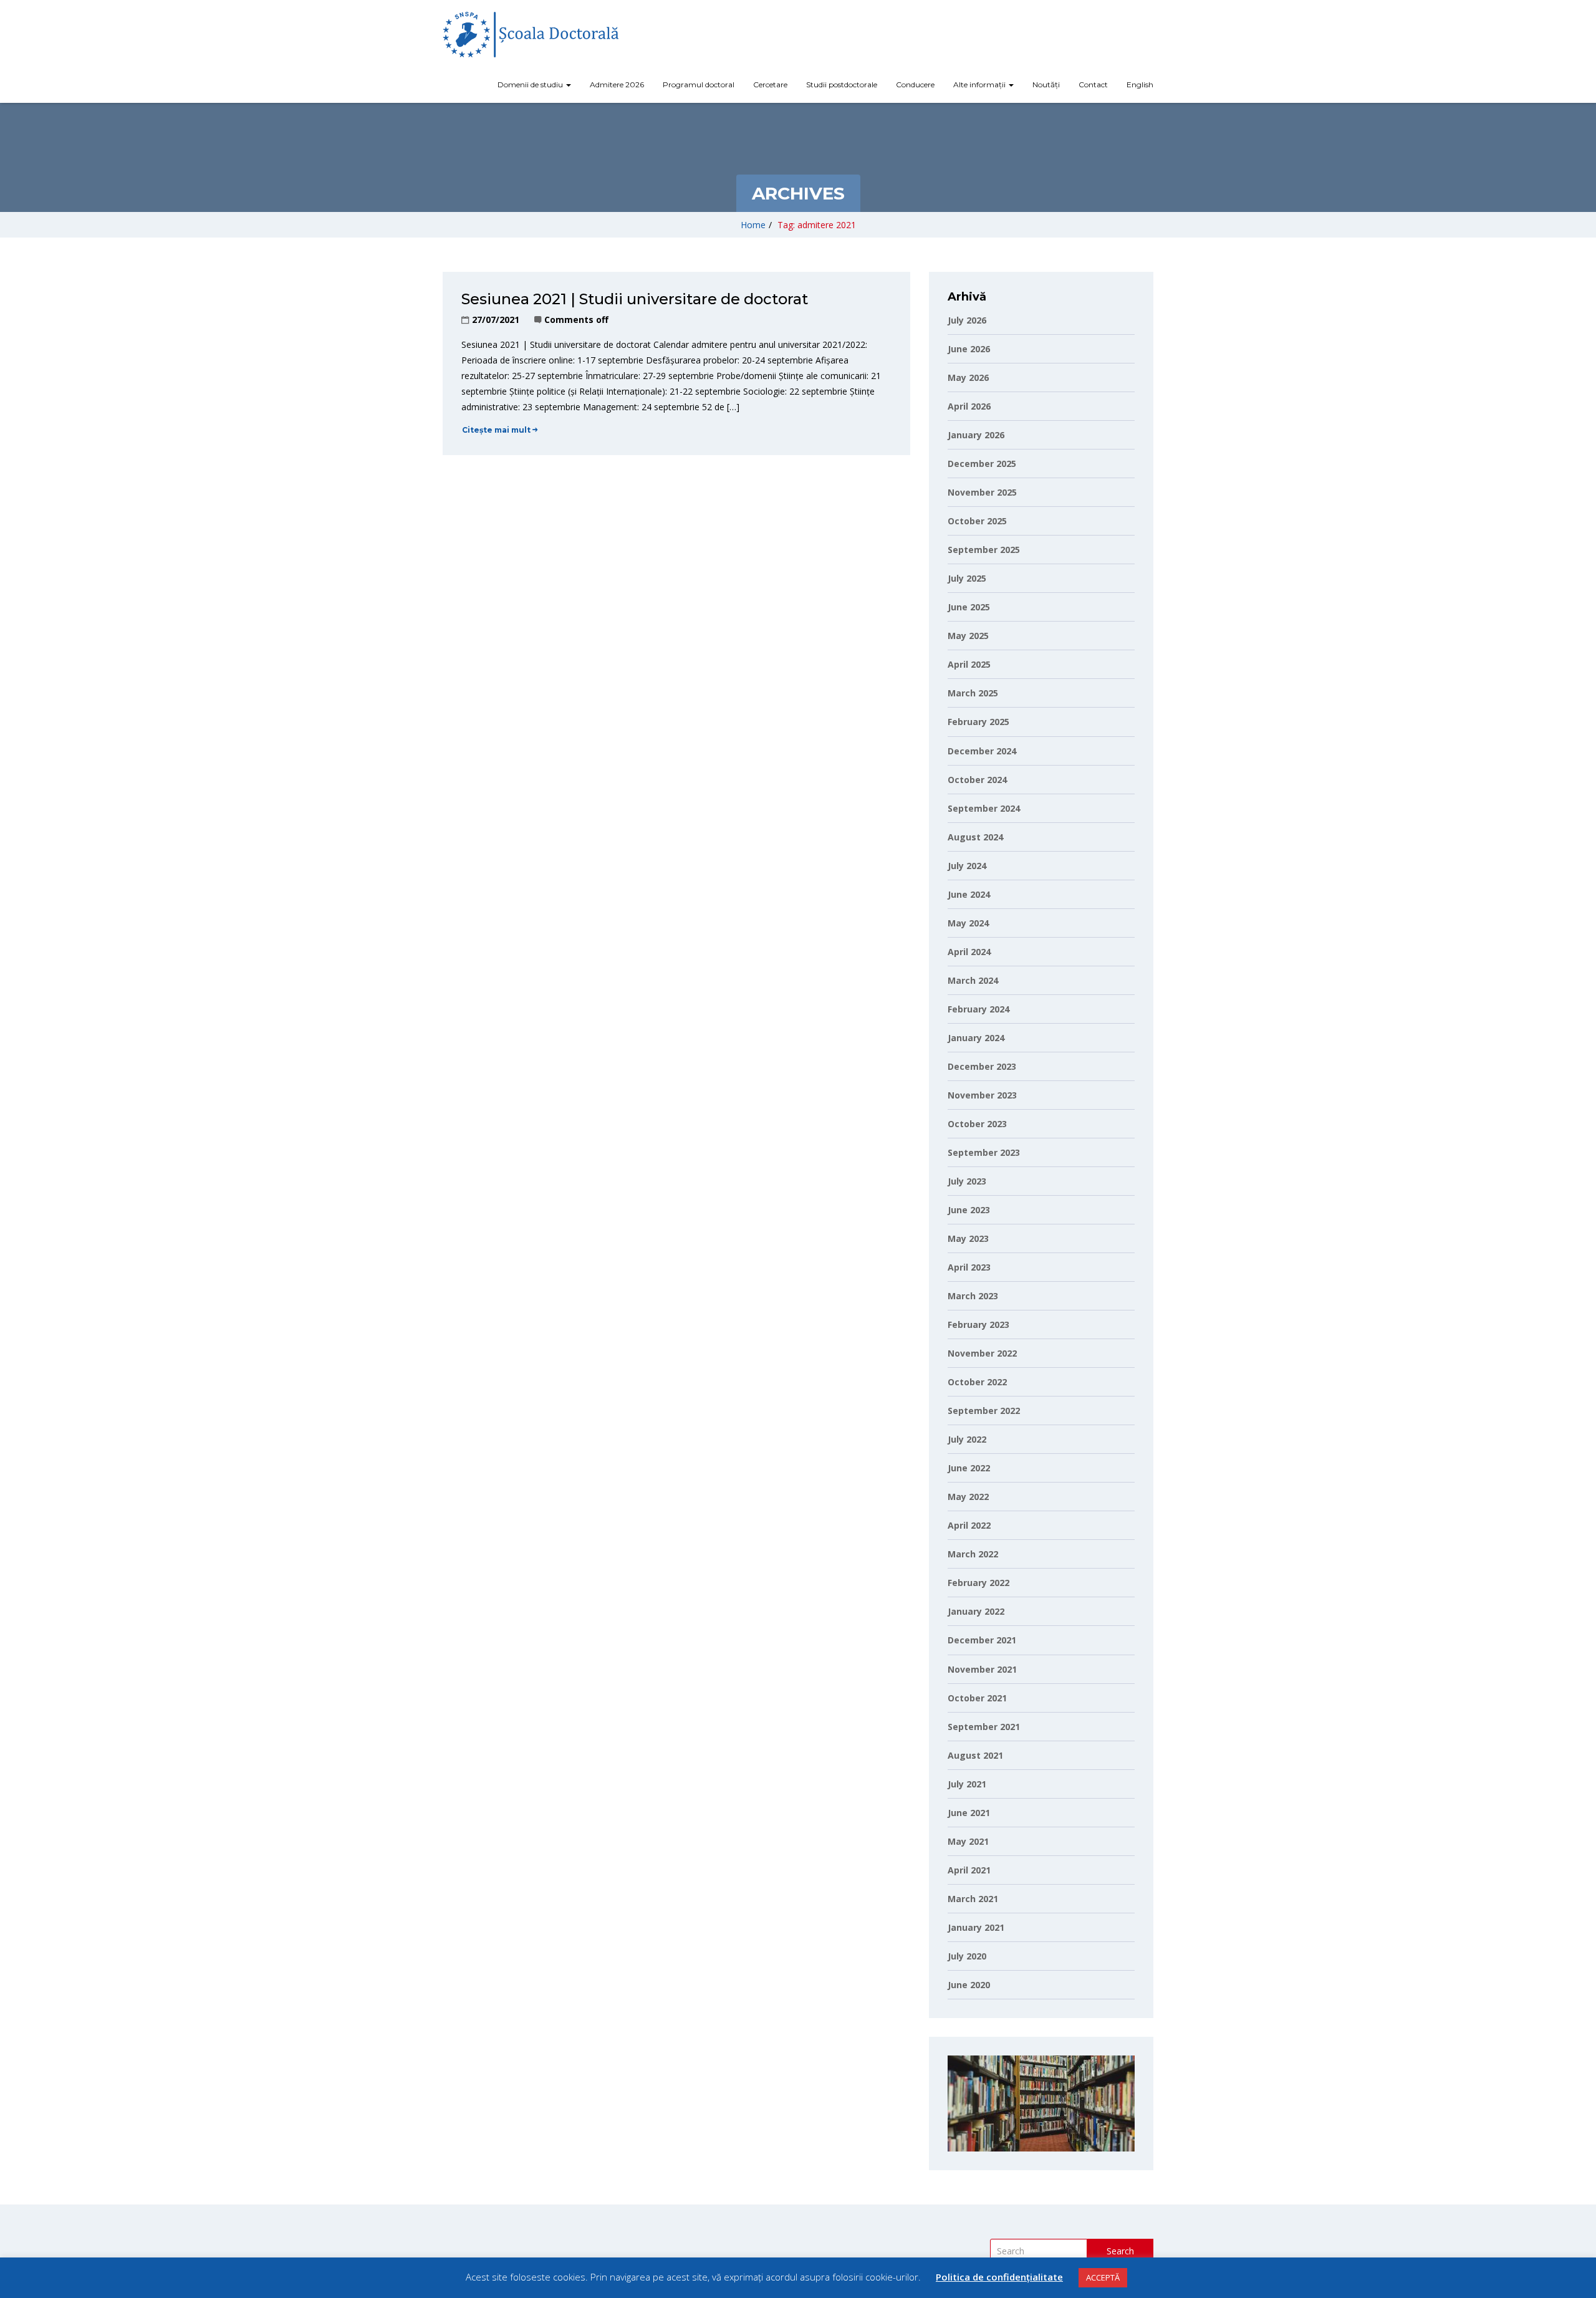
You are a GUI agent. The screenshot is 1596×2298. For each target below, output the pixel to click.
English (1140, 84)
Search (1120, 2251)
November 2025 (982, 492)
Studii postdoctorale (842, 84)
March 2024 (973, 980)
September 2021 (984, 1727)
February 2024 (978, 1009)
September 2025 (984, 550)
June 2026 (969, 349)
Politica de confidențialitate (999, 2277)
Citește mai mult (496, 430)
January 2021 (976, 1927)
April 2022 (969, 1525)
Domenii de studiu (531, 84)
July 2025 (967, 578)
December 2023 (982, 1066)
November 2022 (982, 1353)
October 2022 (977, 1382)
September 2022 (984, 1411)
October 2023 (977, 1124)
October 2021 (977, 1698)
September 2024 (984, 808)
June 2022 (969, 1468)
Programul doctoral (699, 84)
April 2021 (969, 1870)
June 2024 (969, 894)
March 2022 (973, 1554)
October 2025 (977, 521)
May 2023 (968, 1238)
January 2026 (976, 435)
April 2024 (969, 952)
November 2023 (982, 1095)
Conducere (915, 84)
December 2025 (982, 464)
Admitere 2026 (617, 84)
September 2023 (984, 1152)
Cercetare (770, 84)
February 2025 (978, 722)
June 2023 (969, 1210)
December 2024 (982, 751)
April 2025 (969, 664)
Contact (1093, 84)
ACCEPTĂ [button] (1103, 2277)
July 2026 (967, 320)
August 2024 (975, 837)
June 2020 (969, 1985)
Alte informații (980, 84)
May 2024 (968, 923)
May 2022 (968, 1497)
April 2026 (969, 406)
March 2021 (973, 1899)
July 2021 (967, 1784)
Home (753, 225)
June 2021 (969, 1813)
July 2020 (967, 1956)
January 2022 (976, 1611)
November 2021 (982, 1669)
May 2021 (968, 1841)
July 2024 (967, 866)
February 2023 (978, 1324)
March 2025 (973, 693)
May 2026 (968, 377)
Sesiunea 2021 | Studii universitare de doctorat (635, 299)
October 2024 (977, 780)
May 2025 (968, 636)
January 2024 (976, 1038)
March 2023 (973, 1296)
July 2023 (967, 1181)
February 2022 (978, 1583)
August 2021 (975, 1755)
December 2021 (982, 1640)
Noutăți (1046, 84)
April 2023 (969, 1267)
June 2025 (969, 607)
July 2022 (967, 1439)
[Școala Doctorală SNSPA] (531, 35)
